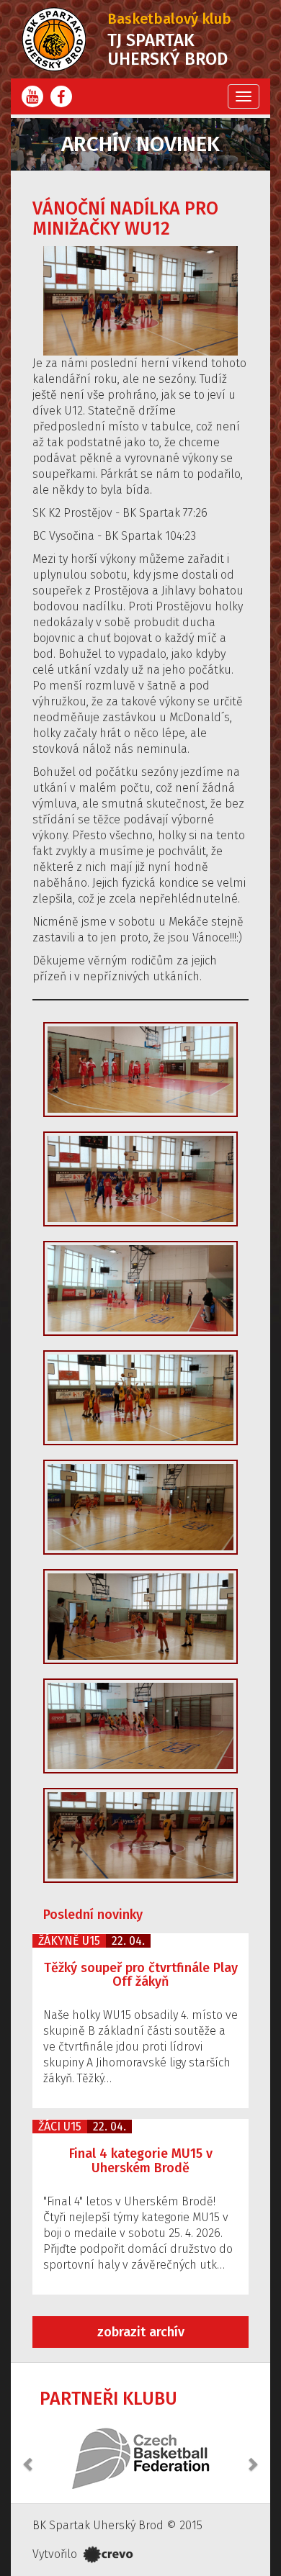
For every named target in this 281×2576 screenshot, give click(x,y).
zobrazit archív (141, 2332)
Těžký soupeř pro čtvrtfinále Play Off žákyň (141, 1975)
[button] (29, 2457)
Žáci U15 (60, 2127)
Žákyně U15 (69, 1941)
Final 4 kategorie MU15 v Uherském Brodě (141, 2161)
